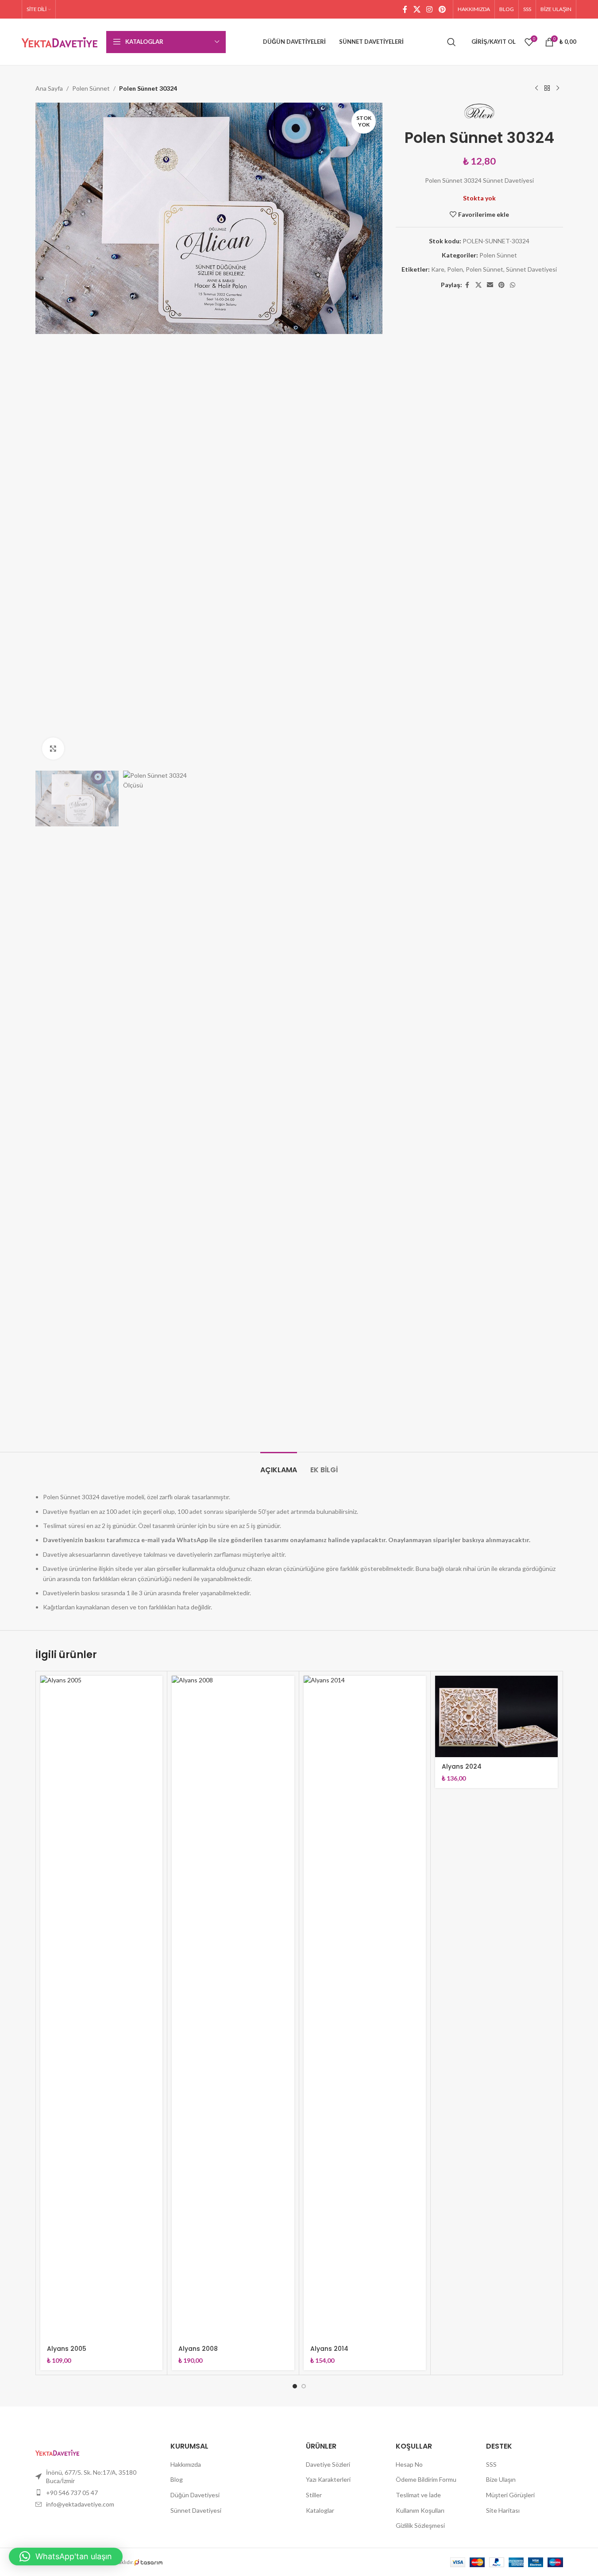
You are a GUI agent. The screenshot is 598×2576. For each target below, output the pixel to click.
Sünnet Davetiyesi (531, 269)
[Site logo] (60, 41)
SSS (491, 2464)
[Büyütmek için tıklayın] (53, 749)
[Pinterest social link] (442, 9)
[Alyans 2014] (365, 2008)
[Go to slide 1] (295, 2386)
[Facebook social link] (405, 9)
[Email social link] (490, 285)
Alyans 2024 (462, 1766)
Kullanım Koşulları (420, 2510)
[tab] (279, 1465)
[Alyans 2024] (496, 1716)
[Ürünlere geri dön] (547, 88)
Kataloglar (320, 2510)
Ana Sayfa (49, 88)
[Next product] (558, 88)
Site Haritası (503, 2510)
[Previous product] (536, 88)
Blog (177, 2479)
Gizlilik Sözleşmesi (420, 2525)
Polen (455, 269)
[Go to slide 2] (304, 2386)
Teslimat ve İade (418, 2495)
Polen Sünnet (91, 88)
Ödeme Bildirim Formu (426, 2479)
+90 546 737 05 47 (72, 2493)
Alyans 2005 (67, 2349)
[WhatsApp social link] (513, 285)
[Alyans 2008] (233, 2008)
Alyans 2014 (329, 2349)
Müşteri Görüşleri (510, 2495)
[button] (66, 2557)
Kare (438, 269)
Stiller (314, 2495)
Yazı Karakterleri (328, 2479)
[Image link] (57, 2451)
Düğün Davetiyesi (195, 2495)
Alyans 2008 (198, 2349)
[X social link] (417, 9)
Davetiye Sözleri (328, 2464)
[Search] (451, 42)
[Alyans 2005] (102, 2008)
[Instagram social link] (430, 9)
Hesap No (409, 2464)
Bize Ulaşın (501, 2479)
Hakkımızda (186, 2464)
